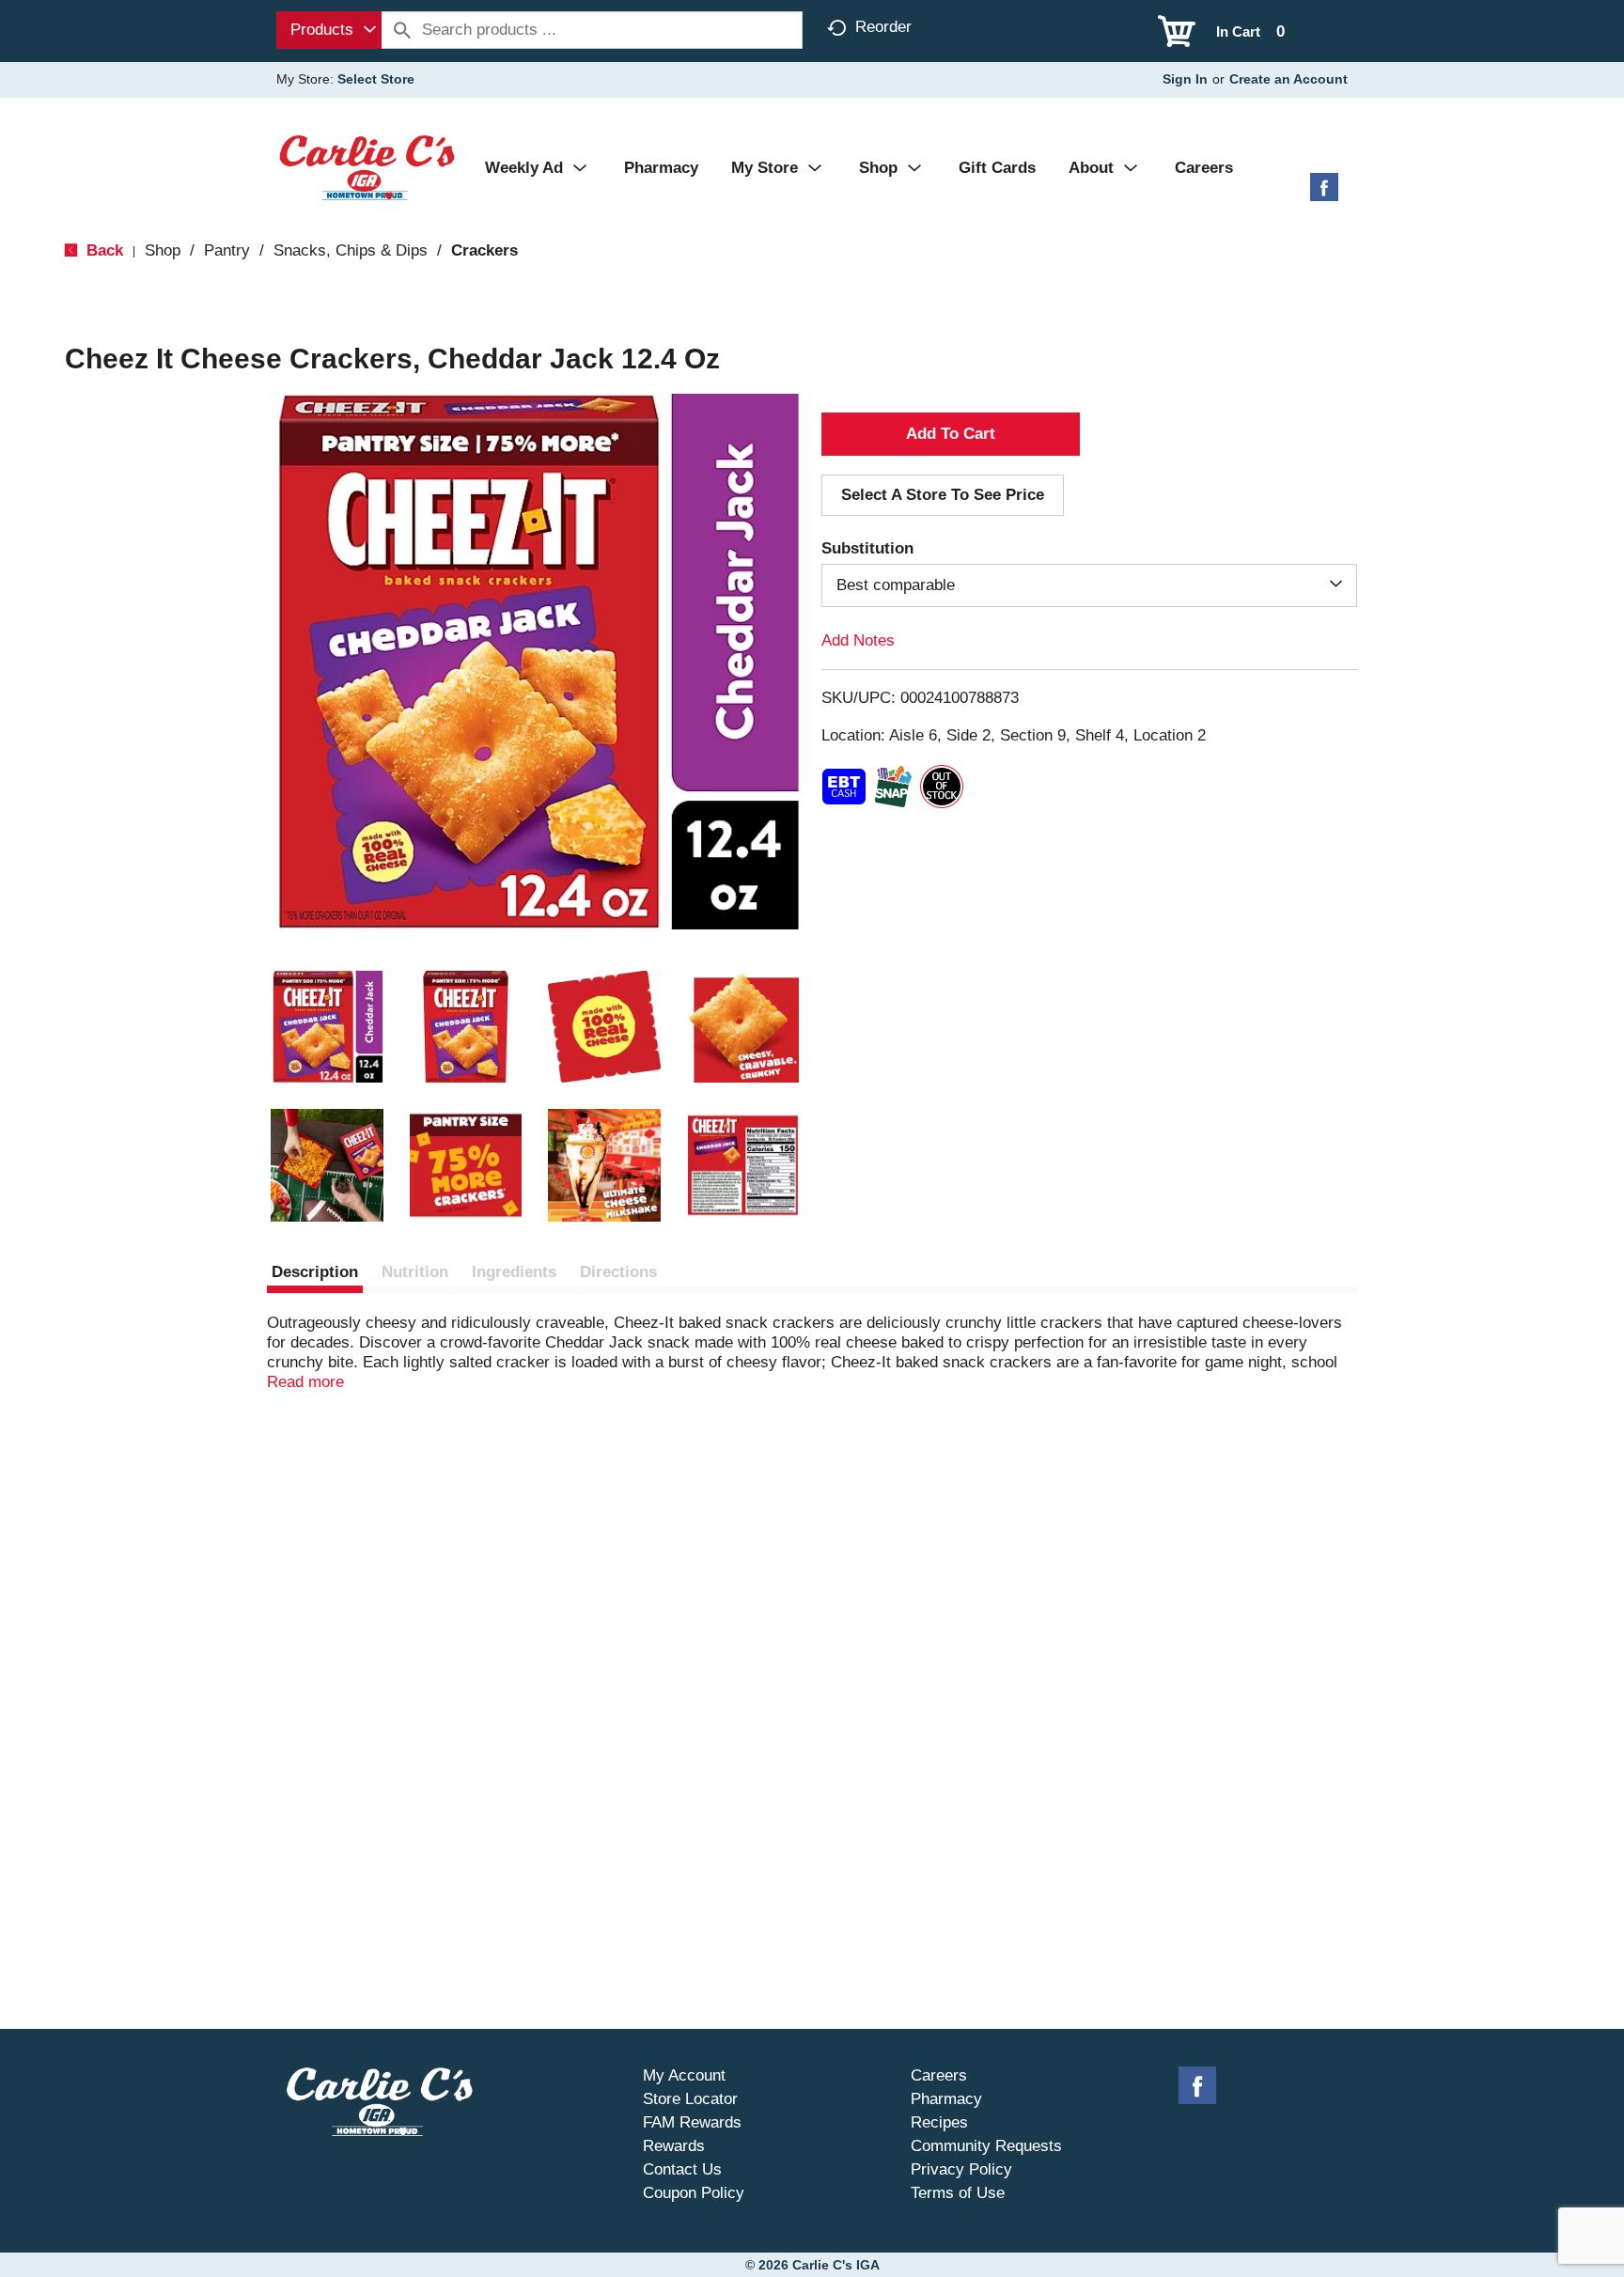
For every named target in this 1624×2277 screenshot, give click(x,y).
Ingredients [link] (514, 1272)
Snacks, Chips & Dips (351, 250)
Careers (939, 2075)
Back (102, 250)
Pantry (227, 250)
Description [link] (315, 1272)
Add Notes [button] (858, 640)
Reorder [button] (883, 27)
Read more (305, 1382)
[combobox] (329, 30)
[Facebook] (1324, 194)
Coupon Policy (694, 2193)
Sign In (1185, 79)
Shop (163, 250)
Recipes (939, 2122)
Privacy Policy (961, 2169)
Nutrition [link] (415, 1272)
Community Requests (986, 2146)
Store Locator (690, 2099)
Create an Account (1288, 79)
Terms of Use (958, 2193)
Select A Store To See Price (943, 495)
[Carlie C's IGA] (367, 167)
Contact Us (682, 2169)
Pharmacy (946, 2099)
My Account (684, 2075)
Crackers (484, 250)
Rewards (674, 2146)
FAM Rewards (692, 2122)
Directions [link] (618, 1272)
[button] (327, 1027)
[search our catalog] (402, 30)
